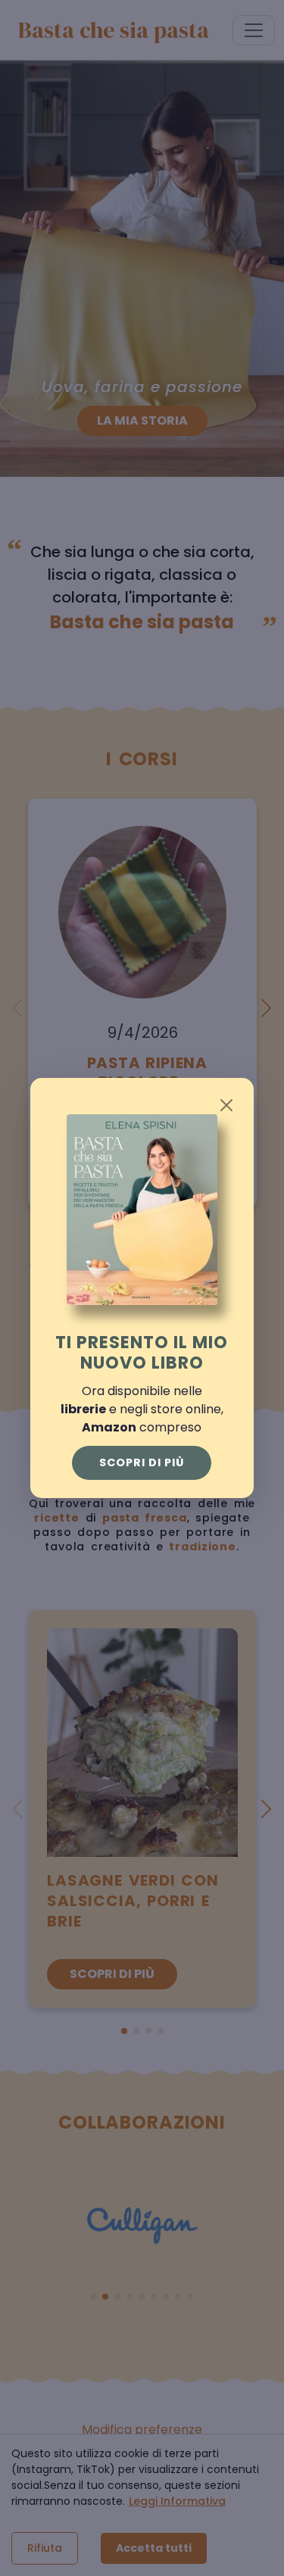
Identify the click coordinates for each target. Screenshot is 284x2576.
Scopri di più (142, 1462)
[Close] (226, 1105)
